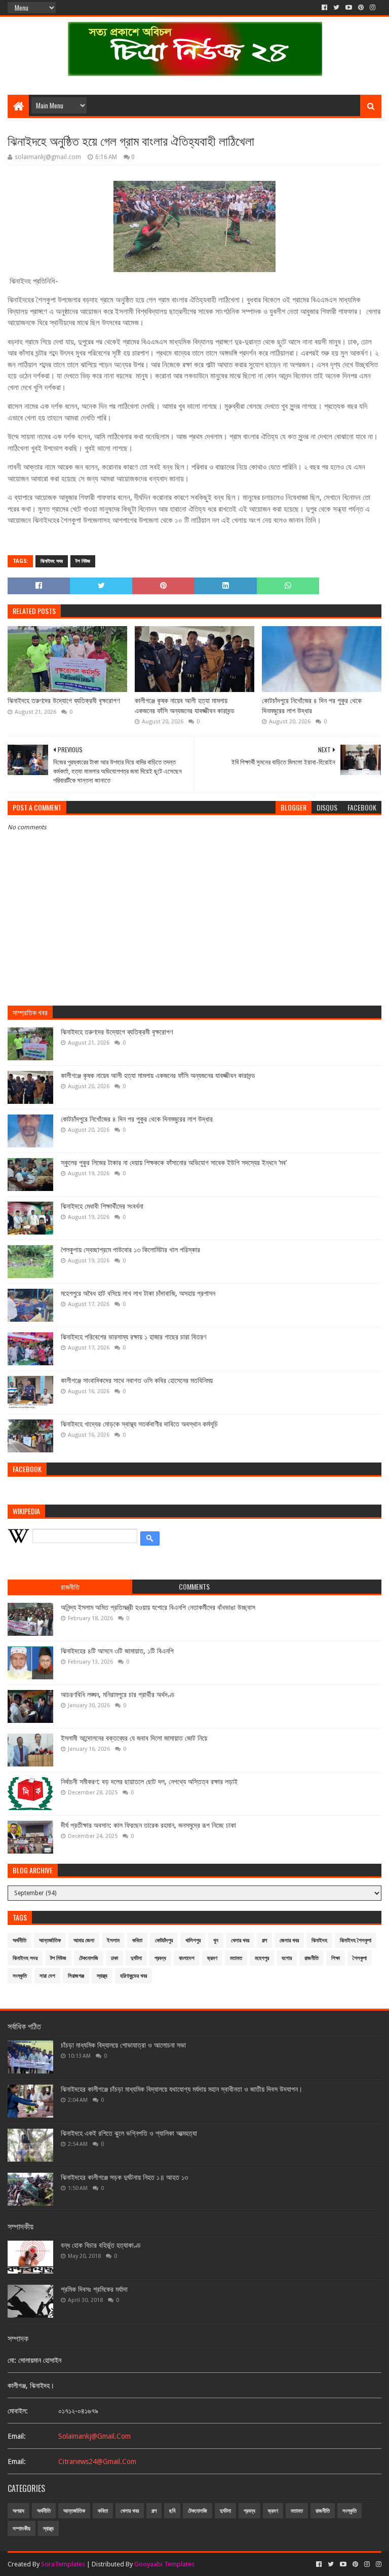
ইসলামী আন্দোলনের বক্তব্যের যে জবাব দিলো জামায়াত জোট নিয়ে (134, 1738)
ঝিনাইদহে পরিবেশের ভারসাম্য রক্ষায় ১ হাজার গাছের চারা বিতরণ (133, 1337)
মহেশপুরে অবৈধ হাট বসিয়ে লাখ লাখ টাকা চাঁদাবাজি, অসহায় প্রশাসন (138, 1293)
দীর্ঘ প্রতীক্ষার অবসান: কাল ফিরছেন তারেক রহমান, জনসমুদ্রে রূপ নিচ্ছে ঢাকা (148, 1825)
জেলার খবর (289, 1940)
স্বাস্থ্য (102, 1976)
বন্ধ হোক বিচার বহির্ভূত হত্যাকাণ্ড (101, 2245)
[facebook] (324, 8)
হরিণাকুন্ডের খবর (133, 1976)
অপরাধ (18, 2511)
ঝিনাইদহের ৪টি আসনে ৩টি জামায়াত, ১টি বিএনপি (117, 1651)
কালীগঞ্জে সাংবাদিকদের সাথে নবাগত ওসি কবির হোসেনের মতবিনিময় (137, 1380)
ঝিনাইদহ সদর (52, 561)
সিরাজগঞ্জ (76, 1976)
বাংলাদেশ (187, 1958)
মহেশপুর (262, 1958)
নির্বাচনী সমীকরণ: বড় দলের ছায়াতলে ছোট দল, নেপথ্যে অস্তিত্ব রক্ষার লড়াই (149, 1782)
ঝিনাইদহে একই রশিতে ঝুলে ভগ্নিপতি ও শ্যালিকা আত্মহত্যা (129, 2133)
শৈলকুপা (360, 1958)
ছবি (172, 2511)
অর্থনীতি (20, 1940)
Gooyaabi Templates (164, 2564)
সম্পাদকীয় (22, 2529)
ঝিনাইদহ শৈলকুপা (356, 1940)
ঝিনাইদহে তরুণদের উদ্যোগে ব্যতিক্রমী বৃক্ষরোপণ (64, 701)
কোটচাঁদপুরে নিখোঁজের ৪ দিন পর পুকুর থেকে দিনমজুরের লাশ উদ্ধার (312, 706)
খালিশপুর (193, 1940)
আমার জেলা (84, 1940)
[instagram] (373, 8)
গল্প (264, 1940)
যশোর (287, 1958)
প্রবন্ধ (160, 1958)
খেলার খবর (240, 1940)
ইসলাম (113, 1940)
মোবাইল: (18, 2411)
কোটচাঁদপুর (164, 1940)
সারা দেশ (47, 1976)
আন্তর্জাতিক (50, 1940)
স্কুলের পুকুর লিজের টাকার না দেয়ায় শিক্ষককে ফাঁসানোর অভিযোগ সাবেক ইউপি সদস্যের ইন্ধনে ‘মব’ (174, 1163)
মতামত (236, 1958)
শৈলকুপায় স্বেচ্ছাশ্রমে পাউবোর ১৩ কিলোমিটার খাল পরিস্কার (130, 1250)
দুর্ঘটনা (136, 1958)
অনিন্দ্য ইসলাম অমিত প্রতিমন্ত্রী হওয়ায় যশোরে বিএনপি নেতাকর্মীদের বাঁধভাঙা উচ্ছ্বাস (158, 1607)
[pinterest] (361, 8)
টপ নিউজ (83, 561)
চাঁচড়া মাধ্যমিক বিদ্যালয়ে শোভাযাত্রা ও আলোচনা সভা (123, 2045)
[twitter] (336, 8)
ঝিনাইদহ (319, 1940)
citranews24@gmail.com (97, 2462)
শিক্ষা (336, 1958)
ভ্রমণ (212, 1958)
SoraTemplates (63, 2564)
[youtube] (349, 8)
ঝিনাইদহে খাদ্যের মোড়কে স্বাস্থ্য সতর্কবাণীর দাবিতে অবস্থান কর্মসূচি (139, 1424)
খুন (216, 1940)
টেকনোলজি (89, 1958)
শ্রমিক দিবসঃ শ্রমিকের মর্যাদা (94, 2289)
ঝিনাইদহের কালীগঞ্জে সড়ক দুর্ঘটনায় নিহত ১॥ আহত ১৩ (124, 2177)
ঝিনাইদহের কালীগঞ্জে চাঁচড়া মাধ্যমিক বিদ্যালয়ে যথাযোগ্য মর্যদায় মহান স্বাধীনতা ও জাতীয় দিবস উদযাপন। (182, 2089)
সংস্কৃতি (20, 1976)
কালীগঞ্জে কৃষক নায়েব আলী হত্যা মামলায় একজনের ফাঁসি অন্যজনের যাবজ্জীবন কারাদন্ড (185, 706)
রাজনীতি (312, 1958)
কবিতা (137, 1940)
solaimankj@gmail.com (94, 2436)
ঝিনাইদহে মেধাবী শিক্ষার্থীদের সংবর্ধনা (102, 1206)
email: (17, 2436)
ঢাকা (114, 1958)
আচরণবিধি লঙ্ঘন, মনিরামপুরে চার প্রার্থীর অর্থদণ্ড (118, 1695)
